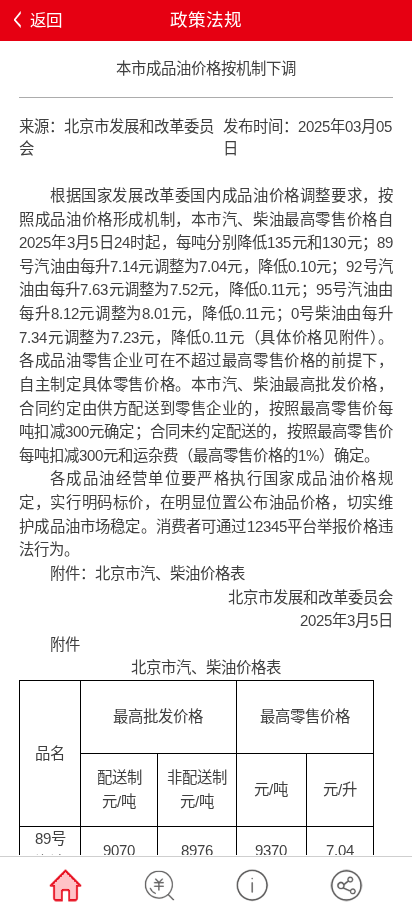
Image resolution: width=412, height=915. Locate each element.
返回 (46, 20)
